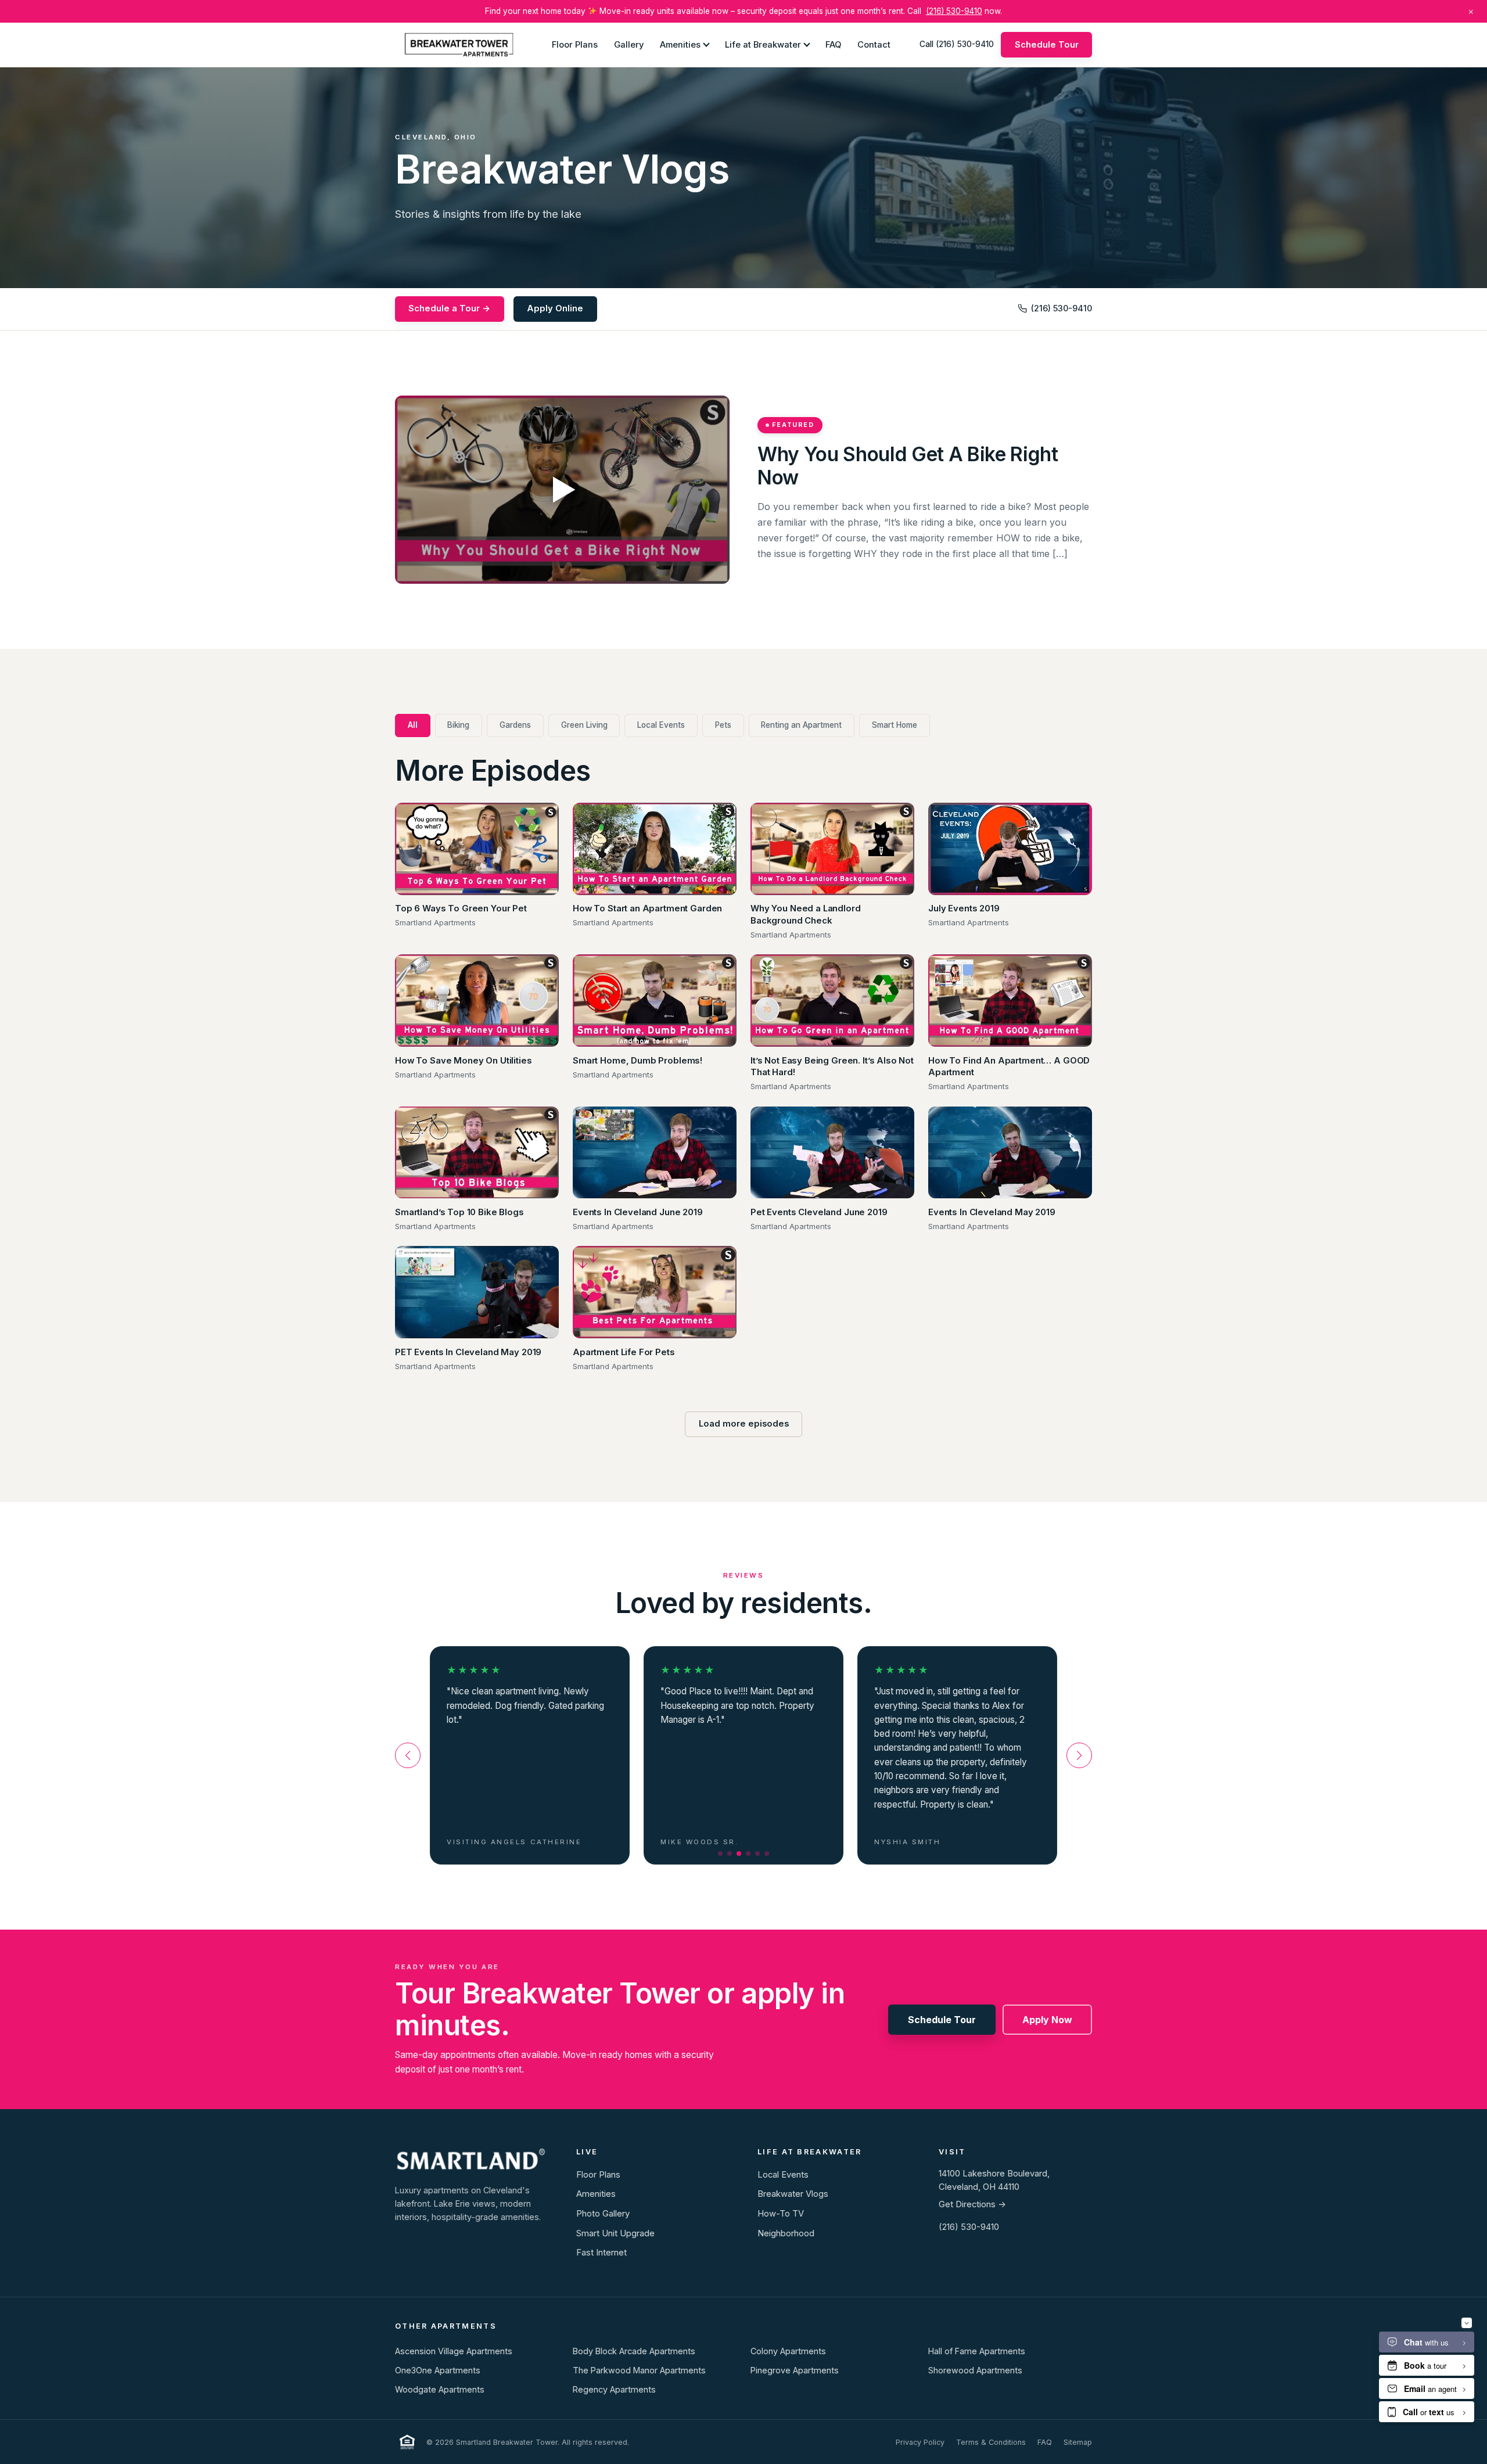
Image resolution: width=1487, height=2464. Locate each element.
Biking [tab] (458, 725)
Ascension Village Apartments (454, 2351)
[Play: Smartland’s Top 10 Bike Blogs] (477, 1153)
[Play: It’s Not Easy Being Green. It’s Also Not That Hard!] (832, 1001)
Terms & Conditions (991, 2442)
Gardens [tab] (515, 725)
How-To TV (781, 2214)
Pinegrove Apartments (795, 2370)
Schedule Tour (1047, 44)
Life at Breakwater (763, 44)
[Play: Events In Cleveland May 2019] (1010, 1153)
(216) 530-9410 (954, 11)
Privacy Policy (920, 2442)
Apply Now (1047, 2020)
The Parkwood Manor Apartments (639, 2370)
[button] (720, 1854)
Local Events (783, 2175)
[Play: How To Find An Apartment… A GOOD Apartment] (1010, 1001)
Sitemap (1078, 2442)
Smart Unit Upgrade (615, 2233)
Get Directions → (972, 2204)
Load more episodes (744, 1424)
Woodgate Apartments (440, 2389)
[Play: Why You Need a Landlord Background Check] (832, 849)
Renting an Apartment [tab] (801, 725)
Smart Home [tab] (895, 725)
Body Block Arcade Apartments (634, 2351)
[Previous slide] (408, 1755)
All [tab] (413, 725)
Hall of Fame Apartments (977, 2351)
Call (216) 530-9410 (957, 44)
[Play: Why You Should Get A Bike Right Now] (562, 490)
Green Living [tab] (584, 725)
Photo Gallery (603, 2214)
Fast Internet (601, 2253)
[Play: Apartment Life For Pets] (655, 1292)
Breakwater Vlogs (793, 2194)
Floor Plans (575, 44)
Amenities (680, 44)
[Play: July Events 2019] (1010, 849)
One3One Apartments (438, 2370)
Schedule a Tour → (449, 308)
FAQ (833, 44)
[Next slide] (1079, 1755)
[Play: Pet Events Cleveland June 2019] (832, 1153)
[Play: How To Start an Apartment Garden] (655, 849)
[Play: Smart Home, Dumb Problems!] (655, 1001)
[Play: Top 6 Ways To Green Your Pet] (477, 849)
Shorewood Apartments (975, 2370)
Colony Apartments (788, 2351)
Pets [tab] (723, 725)
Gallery (629, 44)
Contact (874, 44)
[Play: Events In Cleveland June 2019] (655, 1153)
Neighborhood (786, 2233)
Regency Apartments (614, 2389)
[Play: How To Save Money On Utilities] (477, 1001)
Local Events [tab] (661, 725)
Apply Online (555, 308)
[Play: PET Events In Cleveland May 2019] (477, 1292)
